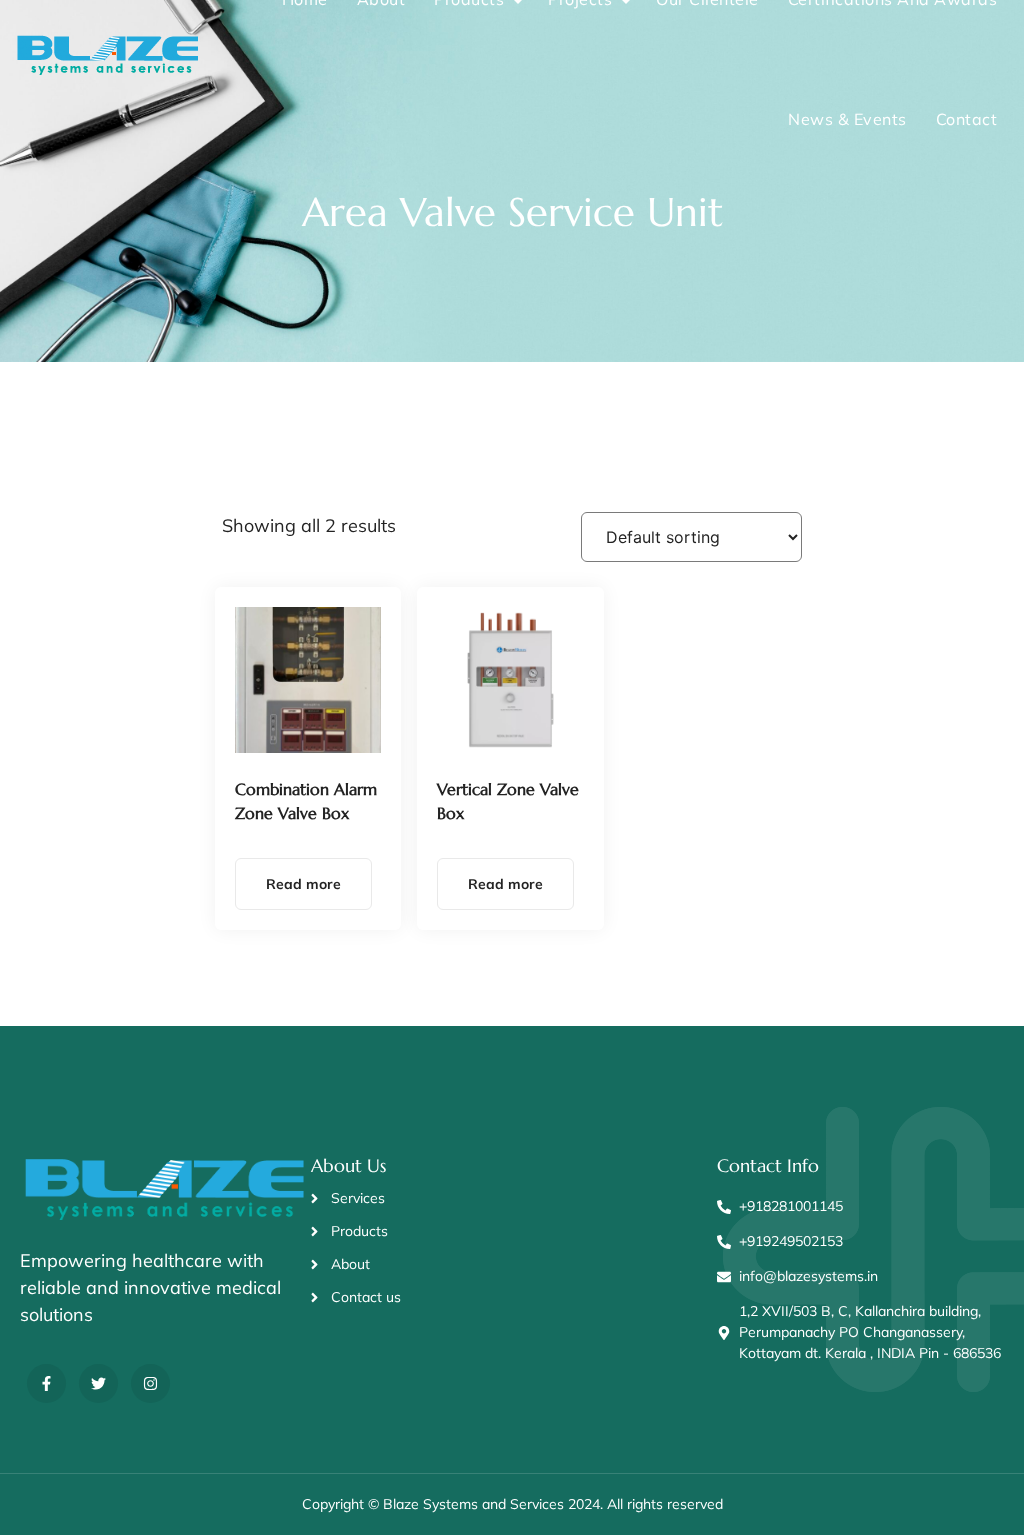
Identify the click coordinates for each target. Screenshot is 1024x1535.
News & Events (847, 119)
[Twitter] (98, 1383)
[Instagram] (150, 1383)
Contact (967, 119)
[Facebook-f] (46, 1383)
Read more (303, 884)
